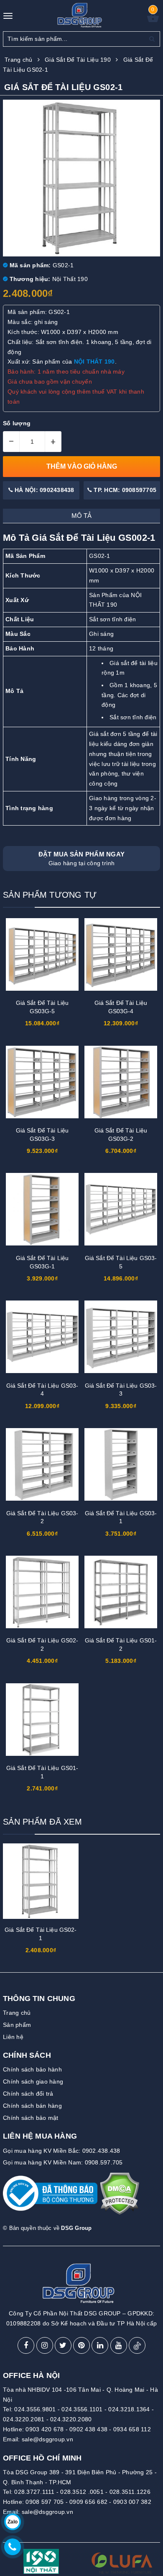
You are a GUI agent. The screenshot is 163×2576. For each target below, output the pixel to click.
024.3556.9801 (35, 2409)
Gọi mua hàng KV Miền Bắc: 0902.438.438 (62, 2151)
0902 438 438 (88, 2429)
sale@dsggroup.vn (47, 2439)
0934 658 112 (132, 2429)
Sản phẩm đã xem (42, 1822)
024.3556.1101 (82, 2409)
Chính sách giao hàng (33, 2081)
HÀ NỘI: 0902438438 (44, 490)
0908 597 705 (45, 2502)
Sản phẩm (17, 2025)
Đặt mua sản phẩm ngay (81, 859)
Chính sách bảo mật (31, 2118)
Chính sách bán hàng (32, 2106)
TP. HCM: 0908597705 (124, 490)
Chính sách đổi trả (28, 2094)
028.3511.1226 (130, 2492)
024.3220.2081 (24, 2419)
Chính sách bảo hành (32, 2069)
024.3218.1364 (129, 2409)
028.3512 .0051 (82, 2492)
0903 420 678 (45, 2429)
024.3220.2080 (71, 2419)
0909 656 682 (88, 2502)
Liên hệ (13, 2037)
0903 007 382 (132, 2502)
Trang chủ (17, 2013)
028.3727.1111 (34, 2492)
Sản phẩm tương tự (50, 895)
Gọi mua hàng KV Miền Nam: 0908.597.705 (63, 2162)
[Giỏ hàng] (153, 20)
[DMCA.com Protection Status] (119, 2197)
